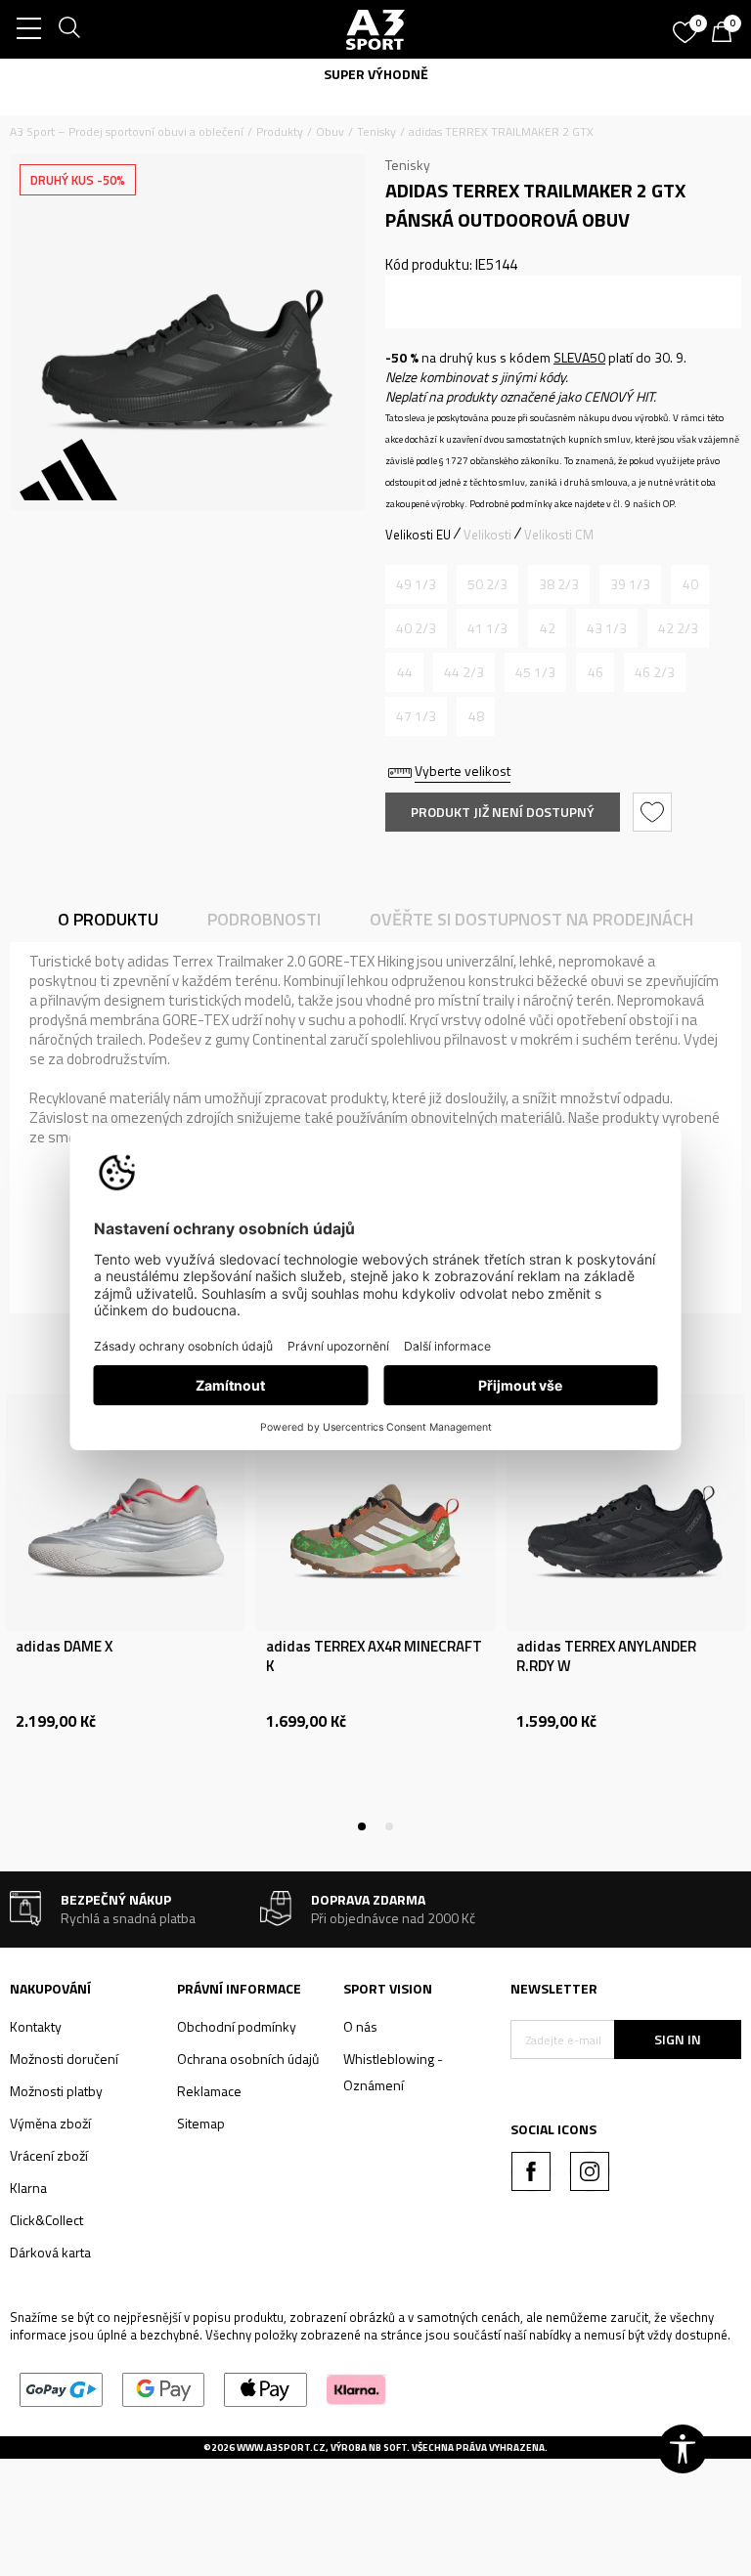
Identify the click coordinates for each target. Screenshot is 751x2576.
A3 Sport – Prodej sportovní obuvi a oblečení (127, 131)
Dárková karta (50, 2252)
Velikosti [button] (487, 535)
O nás (360, 2026)
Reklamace (209, 2091)
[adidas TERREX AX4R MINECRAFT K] (375, 1513)
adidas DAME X (64, 1647)
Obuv (330, 131)
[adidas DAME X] (125, 1513)
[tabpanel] (125, 1610)
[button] (655, 812)
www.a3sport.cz (281, 2447)
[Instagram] (590, 2171)
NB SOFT (388, 2447)
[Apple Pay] (265, 2388)
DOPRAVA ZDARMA (419, 74)
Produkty (280, 131)
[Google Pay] (164, 2388)
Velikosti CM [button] (559, 535)
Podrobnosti (264, 919)
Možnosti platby (56, 2091)
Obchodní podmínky (237, 2026)
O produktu (108, 919)
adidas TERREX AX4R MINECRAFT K (374, 1656)
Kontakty (36, 2026)
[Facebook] (531, 2171)
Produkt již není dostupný (503, 812)
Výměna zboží (50, 2123)
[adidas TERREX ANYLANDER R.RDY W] (626, 1513)
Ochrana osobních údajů (248, 2059)
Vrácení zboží (49, 2155)
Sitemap (201, 2123)
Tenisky (376, 131)
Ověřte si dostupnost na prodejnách (531, 919)
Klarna (28, 2188)
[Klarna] (356, 2388)
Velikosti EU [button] (418, 535)
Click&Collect (46, 2220)
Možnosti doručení (64, 2059)
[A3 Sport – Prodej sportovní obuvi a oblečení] (375, 29)
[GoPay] (61, 2388)
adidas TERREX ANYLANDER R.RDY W (606, 1656)
